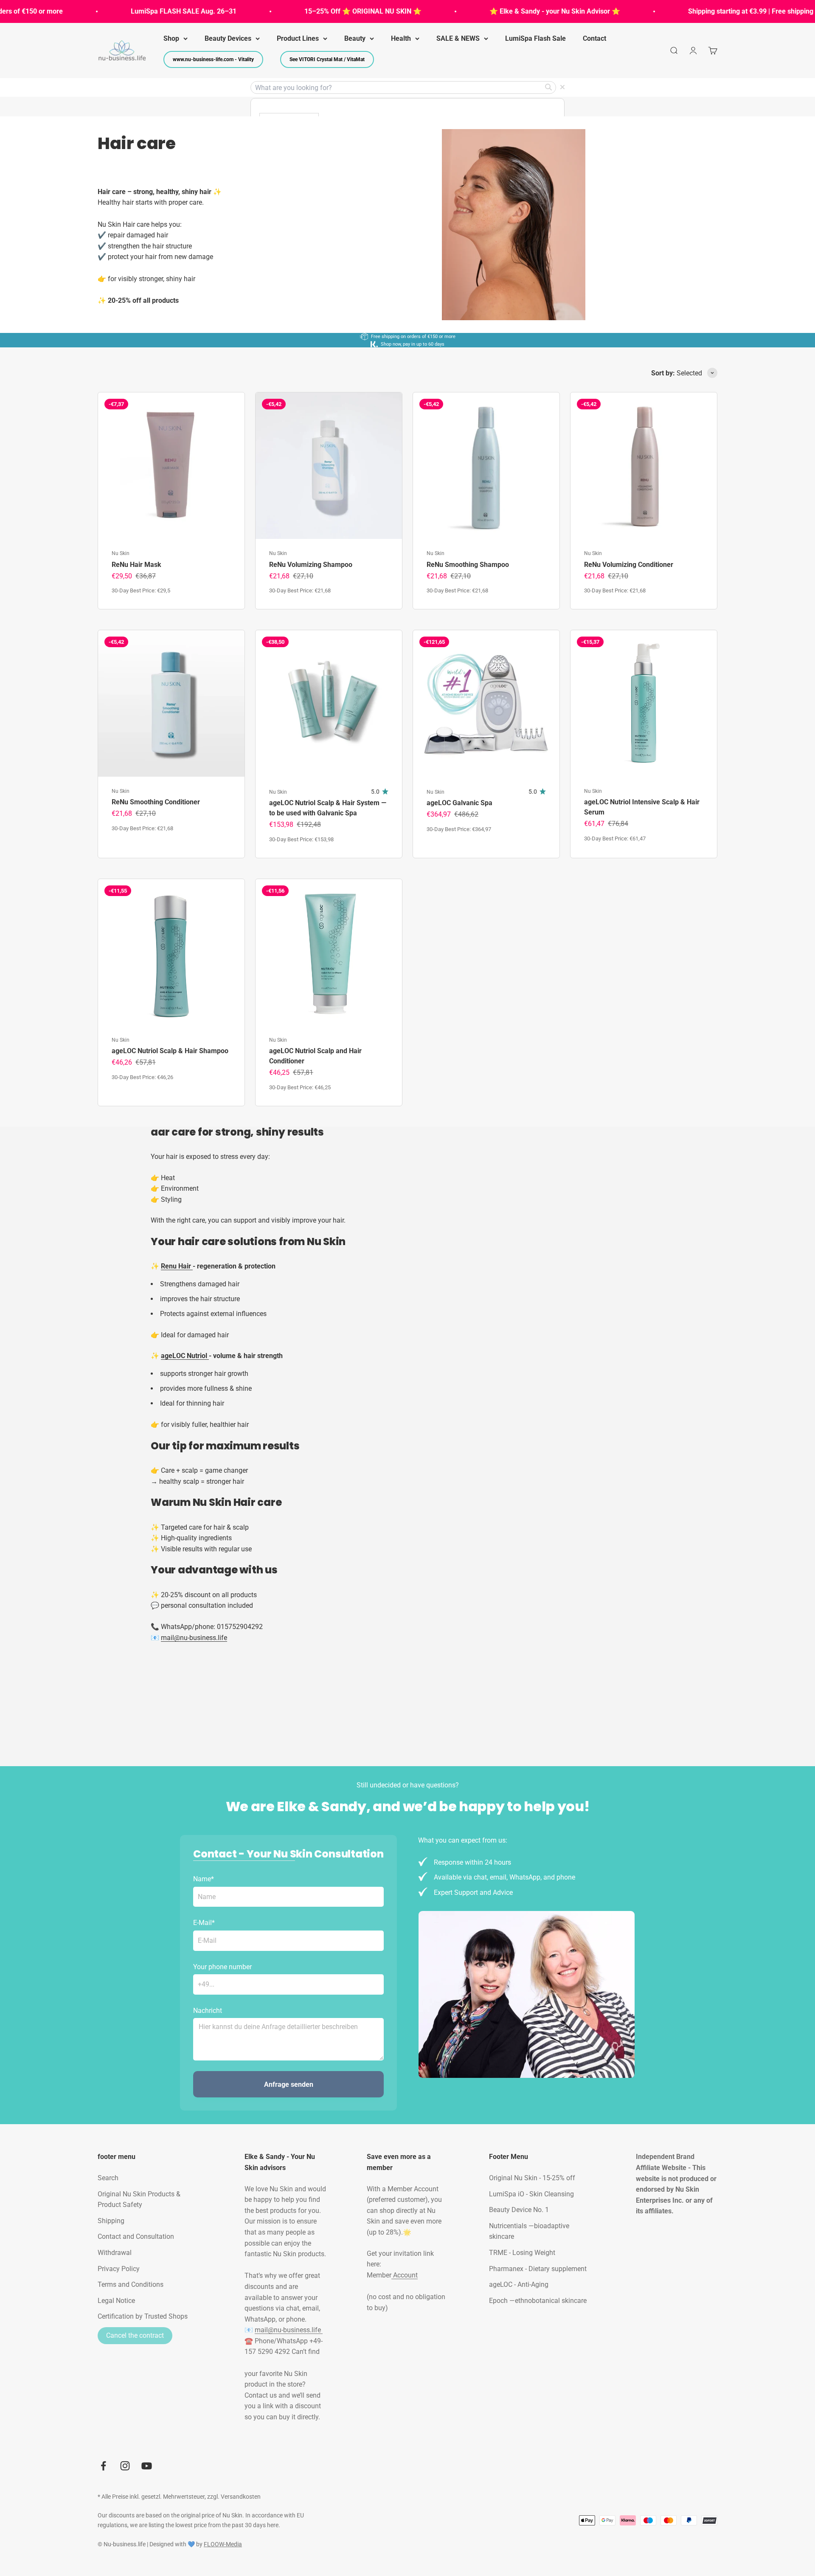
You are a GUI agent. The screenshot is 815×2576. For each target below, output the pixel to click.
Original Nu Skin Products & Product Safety (139, 2200)
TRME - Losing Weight (522, 2253)
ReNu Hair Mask (136, 565)
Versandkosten (241, 2497)
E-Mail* (204, 1923)
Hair (185, 1266)
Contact (594, 38)
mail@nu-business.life (289, 2330)
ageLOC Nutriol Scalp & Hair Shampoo (170, 1051)
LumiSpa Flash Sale (535, 38)
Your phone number (222, 1967)
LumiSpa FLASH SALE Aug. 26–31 (138, 11)
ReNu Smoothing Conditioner (156, 802)
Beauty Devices (228, 38)
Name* (204, 1879)
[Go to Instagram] (125, 2466)
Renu (170, 1266)
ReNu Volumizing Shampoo (311, 565)
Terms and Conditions (131, 2284)
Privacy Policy (119, 2269)
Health (401, 38)
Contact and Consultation (136, 2236)
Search (108, 2178)
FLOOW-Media (223, 2544)
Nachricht (208, 2011)
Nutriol (198, 1356)
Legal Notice (116, 2301)
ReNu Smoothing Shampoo (468, 565)
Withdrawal (115, 2253)
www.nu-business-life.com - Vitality (213, 59)
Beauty (355, 38)
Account (405, 2275)
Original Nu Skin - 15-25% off (532, 2178)
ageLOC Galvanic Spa (459, 803)
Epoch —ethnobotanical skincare (538, 2301)
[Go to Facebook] (103, 2466)
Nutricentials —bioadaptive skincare (529, 2231)
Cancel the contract (135, 2335)
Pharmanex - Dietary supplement (538, 2269)
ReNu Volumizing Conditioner (629, 565)
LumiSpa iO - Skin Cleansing (531, 2194)
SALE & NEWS (458, 38)
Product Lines (298, 38)
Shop (171, 38)
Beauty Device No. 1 (519, 2210)
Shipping (111, 2221)
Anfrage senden (289, 2084)
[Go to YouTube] (147, 2466)
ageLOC (174, 1356)
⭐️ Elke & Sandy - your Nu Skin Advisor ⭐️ (509, 11)
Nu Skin (121, 553)
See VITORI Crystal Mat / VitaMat (327, 59)
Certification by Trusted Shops (143, 2316)
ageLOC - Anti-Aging (519, 2284)
